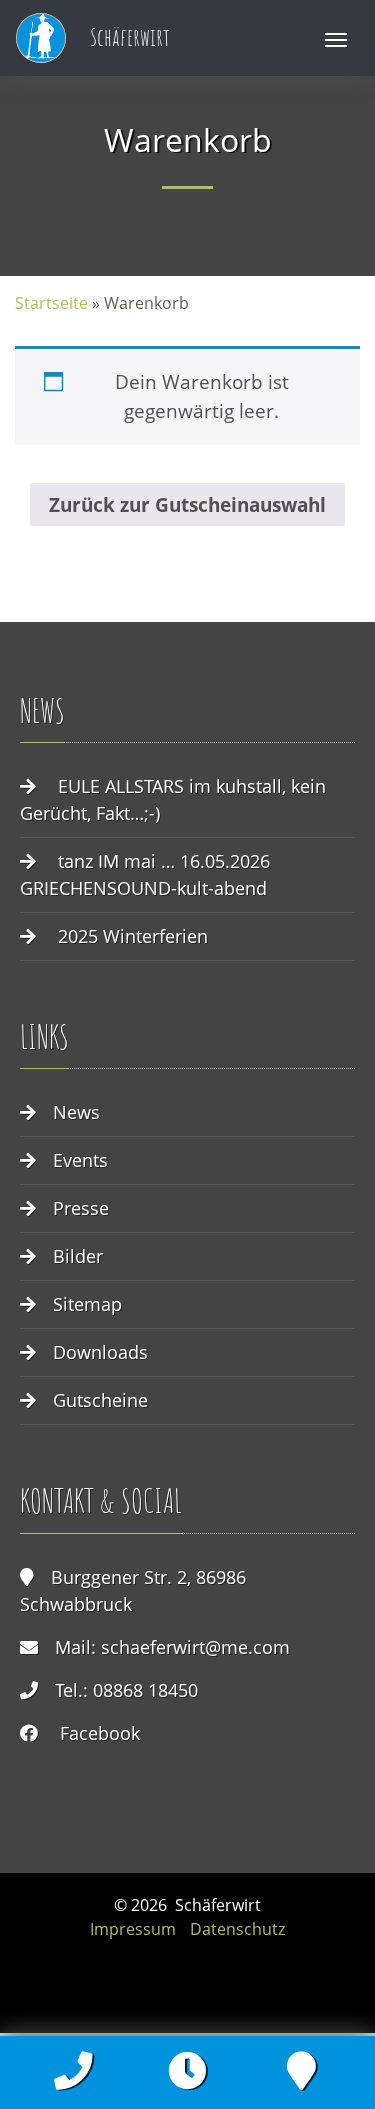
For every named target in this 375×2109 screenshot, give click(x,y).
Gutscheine (100, 1400)
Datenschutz (237, 1929)
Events (80, 1160)
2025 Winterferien (133, 936)
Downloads (100, 1352)
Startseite (51, 303)
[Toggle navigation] (336, 38)
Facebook (100, 1733)
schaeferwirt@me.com (195, 1647)
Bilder (78, 1256)
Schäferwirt (128, 37)
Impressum (133, 1929)
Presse (81, 1208)
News (76, 1112)
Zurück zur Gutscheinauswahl (187, 504)
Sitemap (87, 1304)
